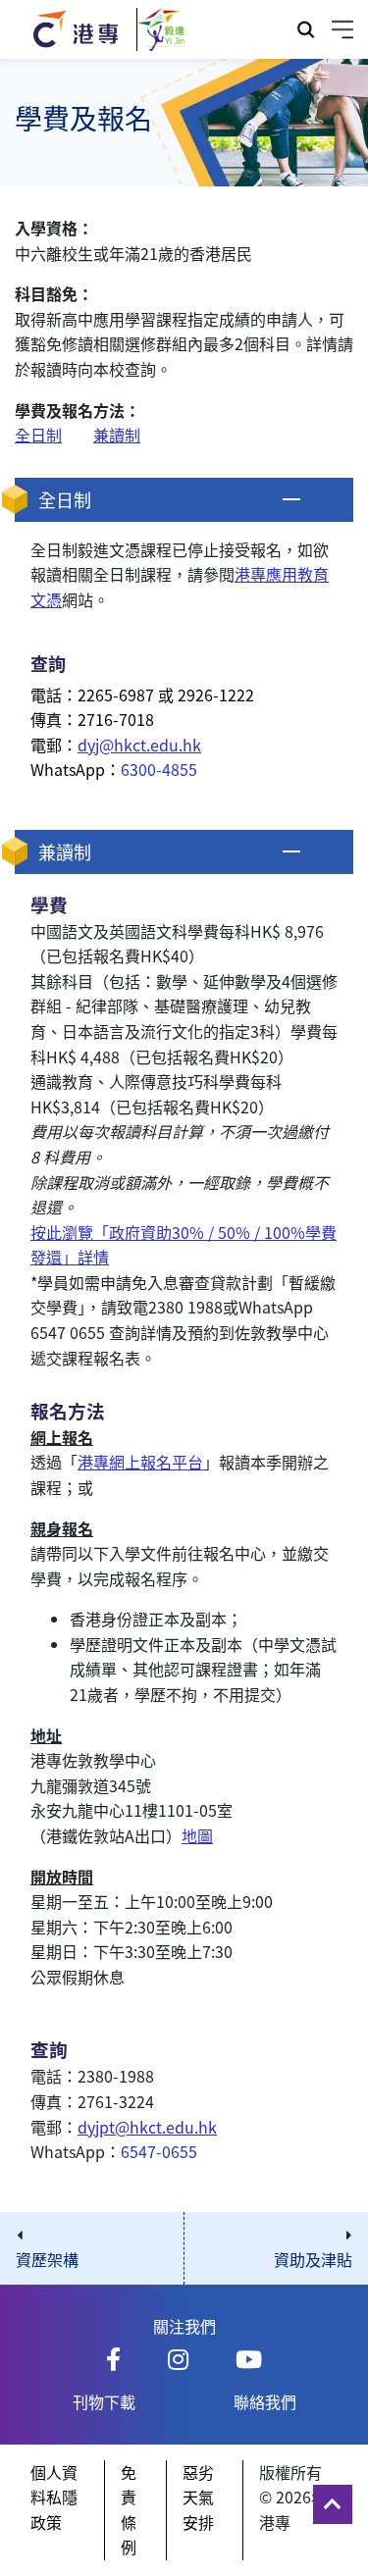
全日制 (38, 435)
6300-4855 (159, 769)
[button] (184, 500)
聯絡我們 (265, 2401)
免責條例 (129, 2510)
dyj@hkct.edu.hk (139, 745)
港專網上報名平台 (140, 1462)
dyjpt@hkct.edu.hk (147, 2127)
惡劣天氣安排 (198, 2497)
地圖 (197, 1835)
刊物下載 (104, 2401)
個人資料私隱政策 (54, 2497)
